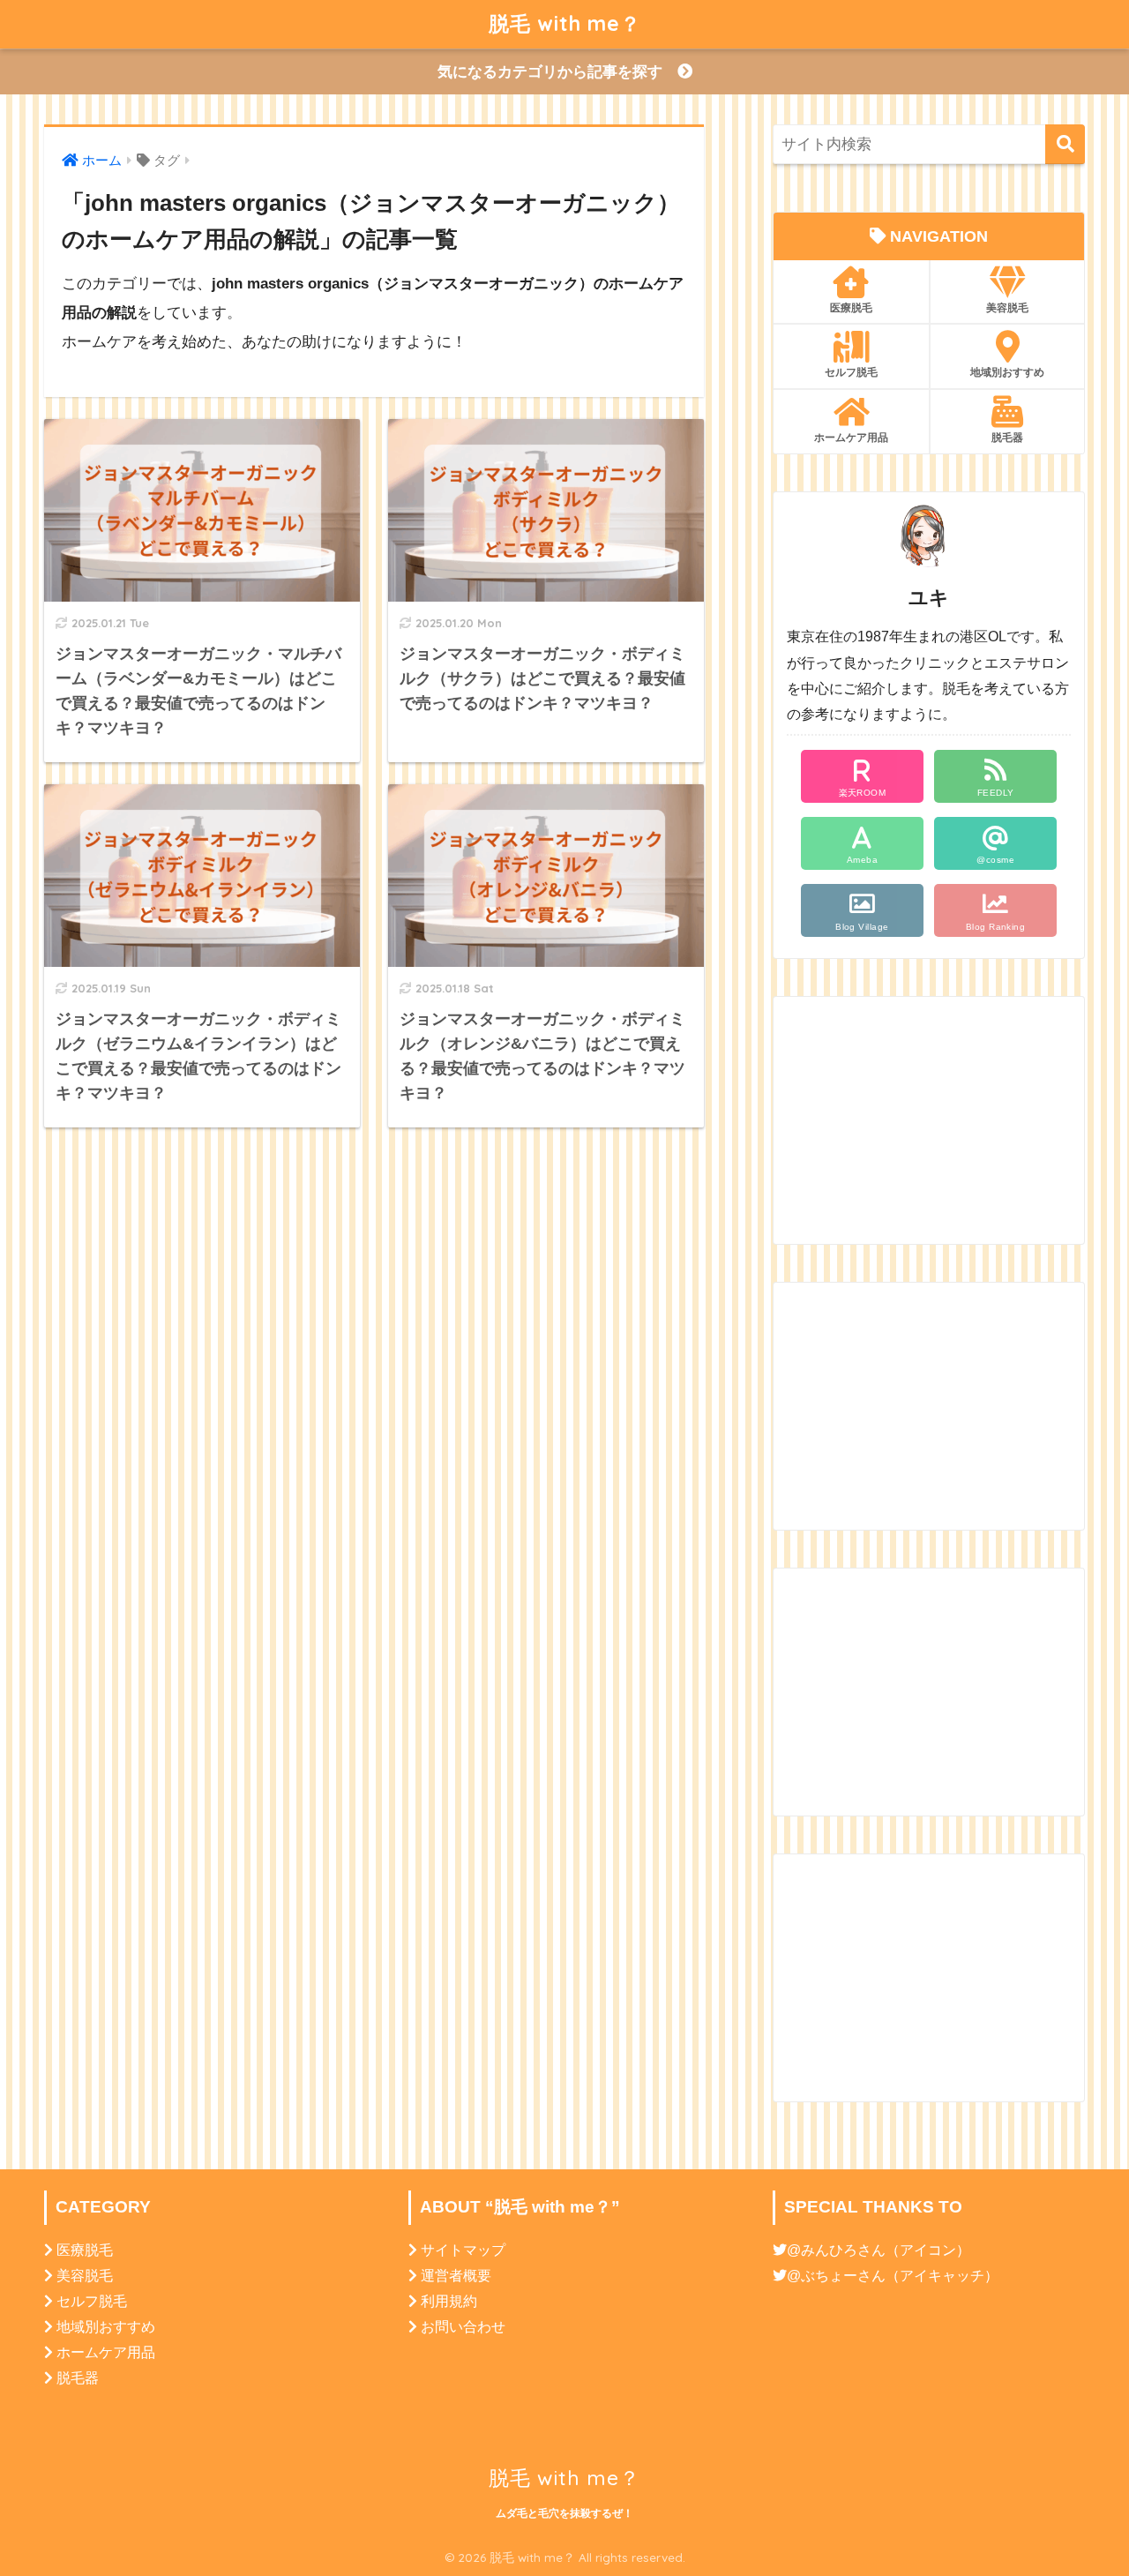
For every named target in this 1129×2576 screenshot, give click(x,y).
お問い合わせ (463, 2327)
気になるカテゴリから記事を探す (557, 72)
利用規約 (449, 2301)
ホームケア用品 (851, 437)
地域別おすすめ (1007, 372)
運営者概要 (456, 2276)
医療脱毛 (851, 307)
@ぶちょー (822, 2276)
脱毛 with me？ (565, 23)
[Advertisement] (929, 1120)
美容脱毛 (1007, 307)
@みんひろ (822, 2250)
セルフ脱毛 (851, 372)
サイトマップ (463, 2250)
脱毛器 (1007, 437)
